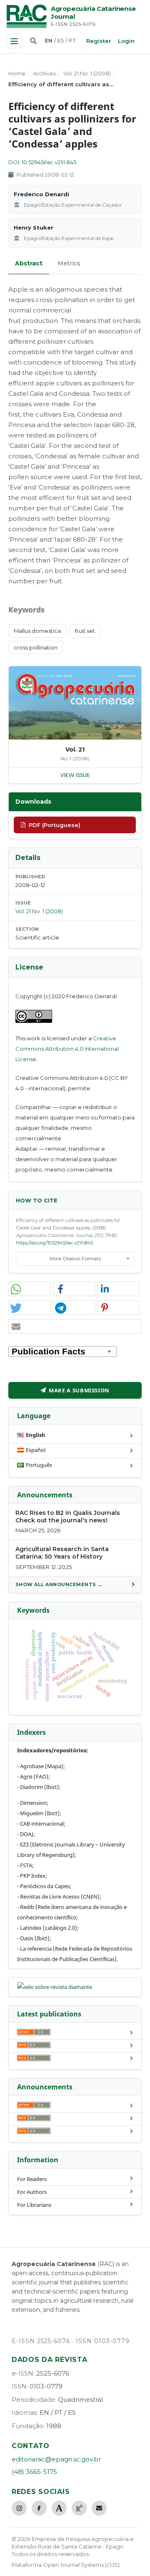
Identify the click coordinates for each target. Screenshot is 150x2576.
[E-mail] (99, 2508)
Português (39, 1465)
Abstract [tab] (29, 263)
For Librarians (34, 2205)
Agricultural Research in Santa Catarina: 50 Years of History (62, 1553)
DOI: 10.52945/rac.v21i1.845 (42, 162)
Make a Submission (79, 1390)
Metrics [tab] (69, 263)
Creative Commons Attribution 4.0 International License (67, 1049)
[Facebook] (39, 2508)
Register (99, 41)
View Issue (75, 775)
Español (36, 1450)
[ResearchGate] (79, 2508)
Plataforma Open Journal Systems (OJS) (66, 2565)
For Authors (32, 2192)
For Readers (32, 2179)
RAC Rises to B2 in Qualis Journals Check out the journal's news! (68, 1517)
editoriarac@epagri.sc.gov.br (56, 2459)
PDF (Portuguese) (55, 825)
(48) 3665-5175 (34, 2472)
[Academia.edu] (59, 2508)
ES (61, 41)
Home (17, 73)
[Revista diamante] (55, 1987)
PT (72, 41)
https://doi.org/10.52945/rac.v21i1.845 (54, 1243)
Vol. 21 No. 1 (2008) (87, 73)
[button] (29, 1289)
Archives (44, 73)
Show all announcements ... (59, 1584)
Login (126, 41)
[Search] (33, 41)
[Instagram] (19, 2508)
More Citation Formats (75, 1259)
